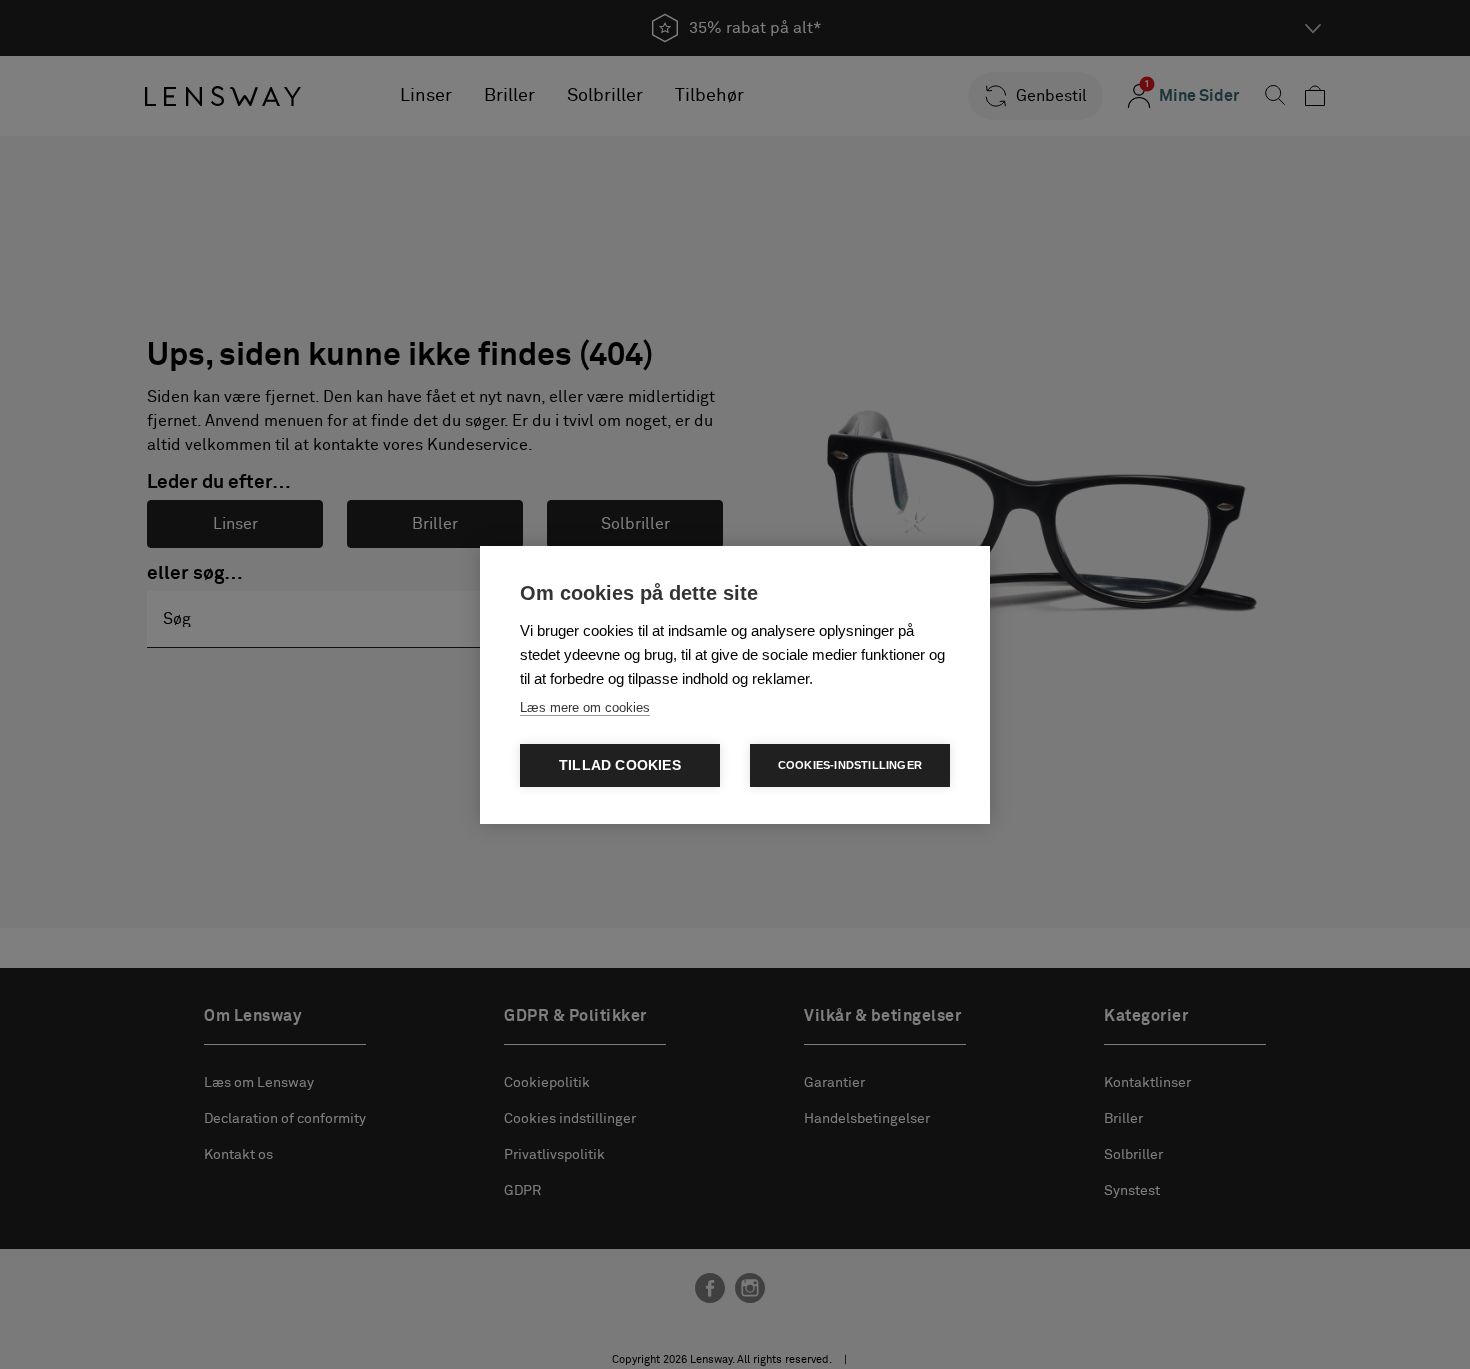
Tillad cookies (620, 765)
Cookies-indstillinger (850, 765)
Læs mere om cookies (585, 707)
